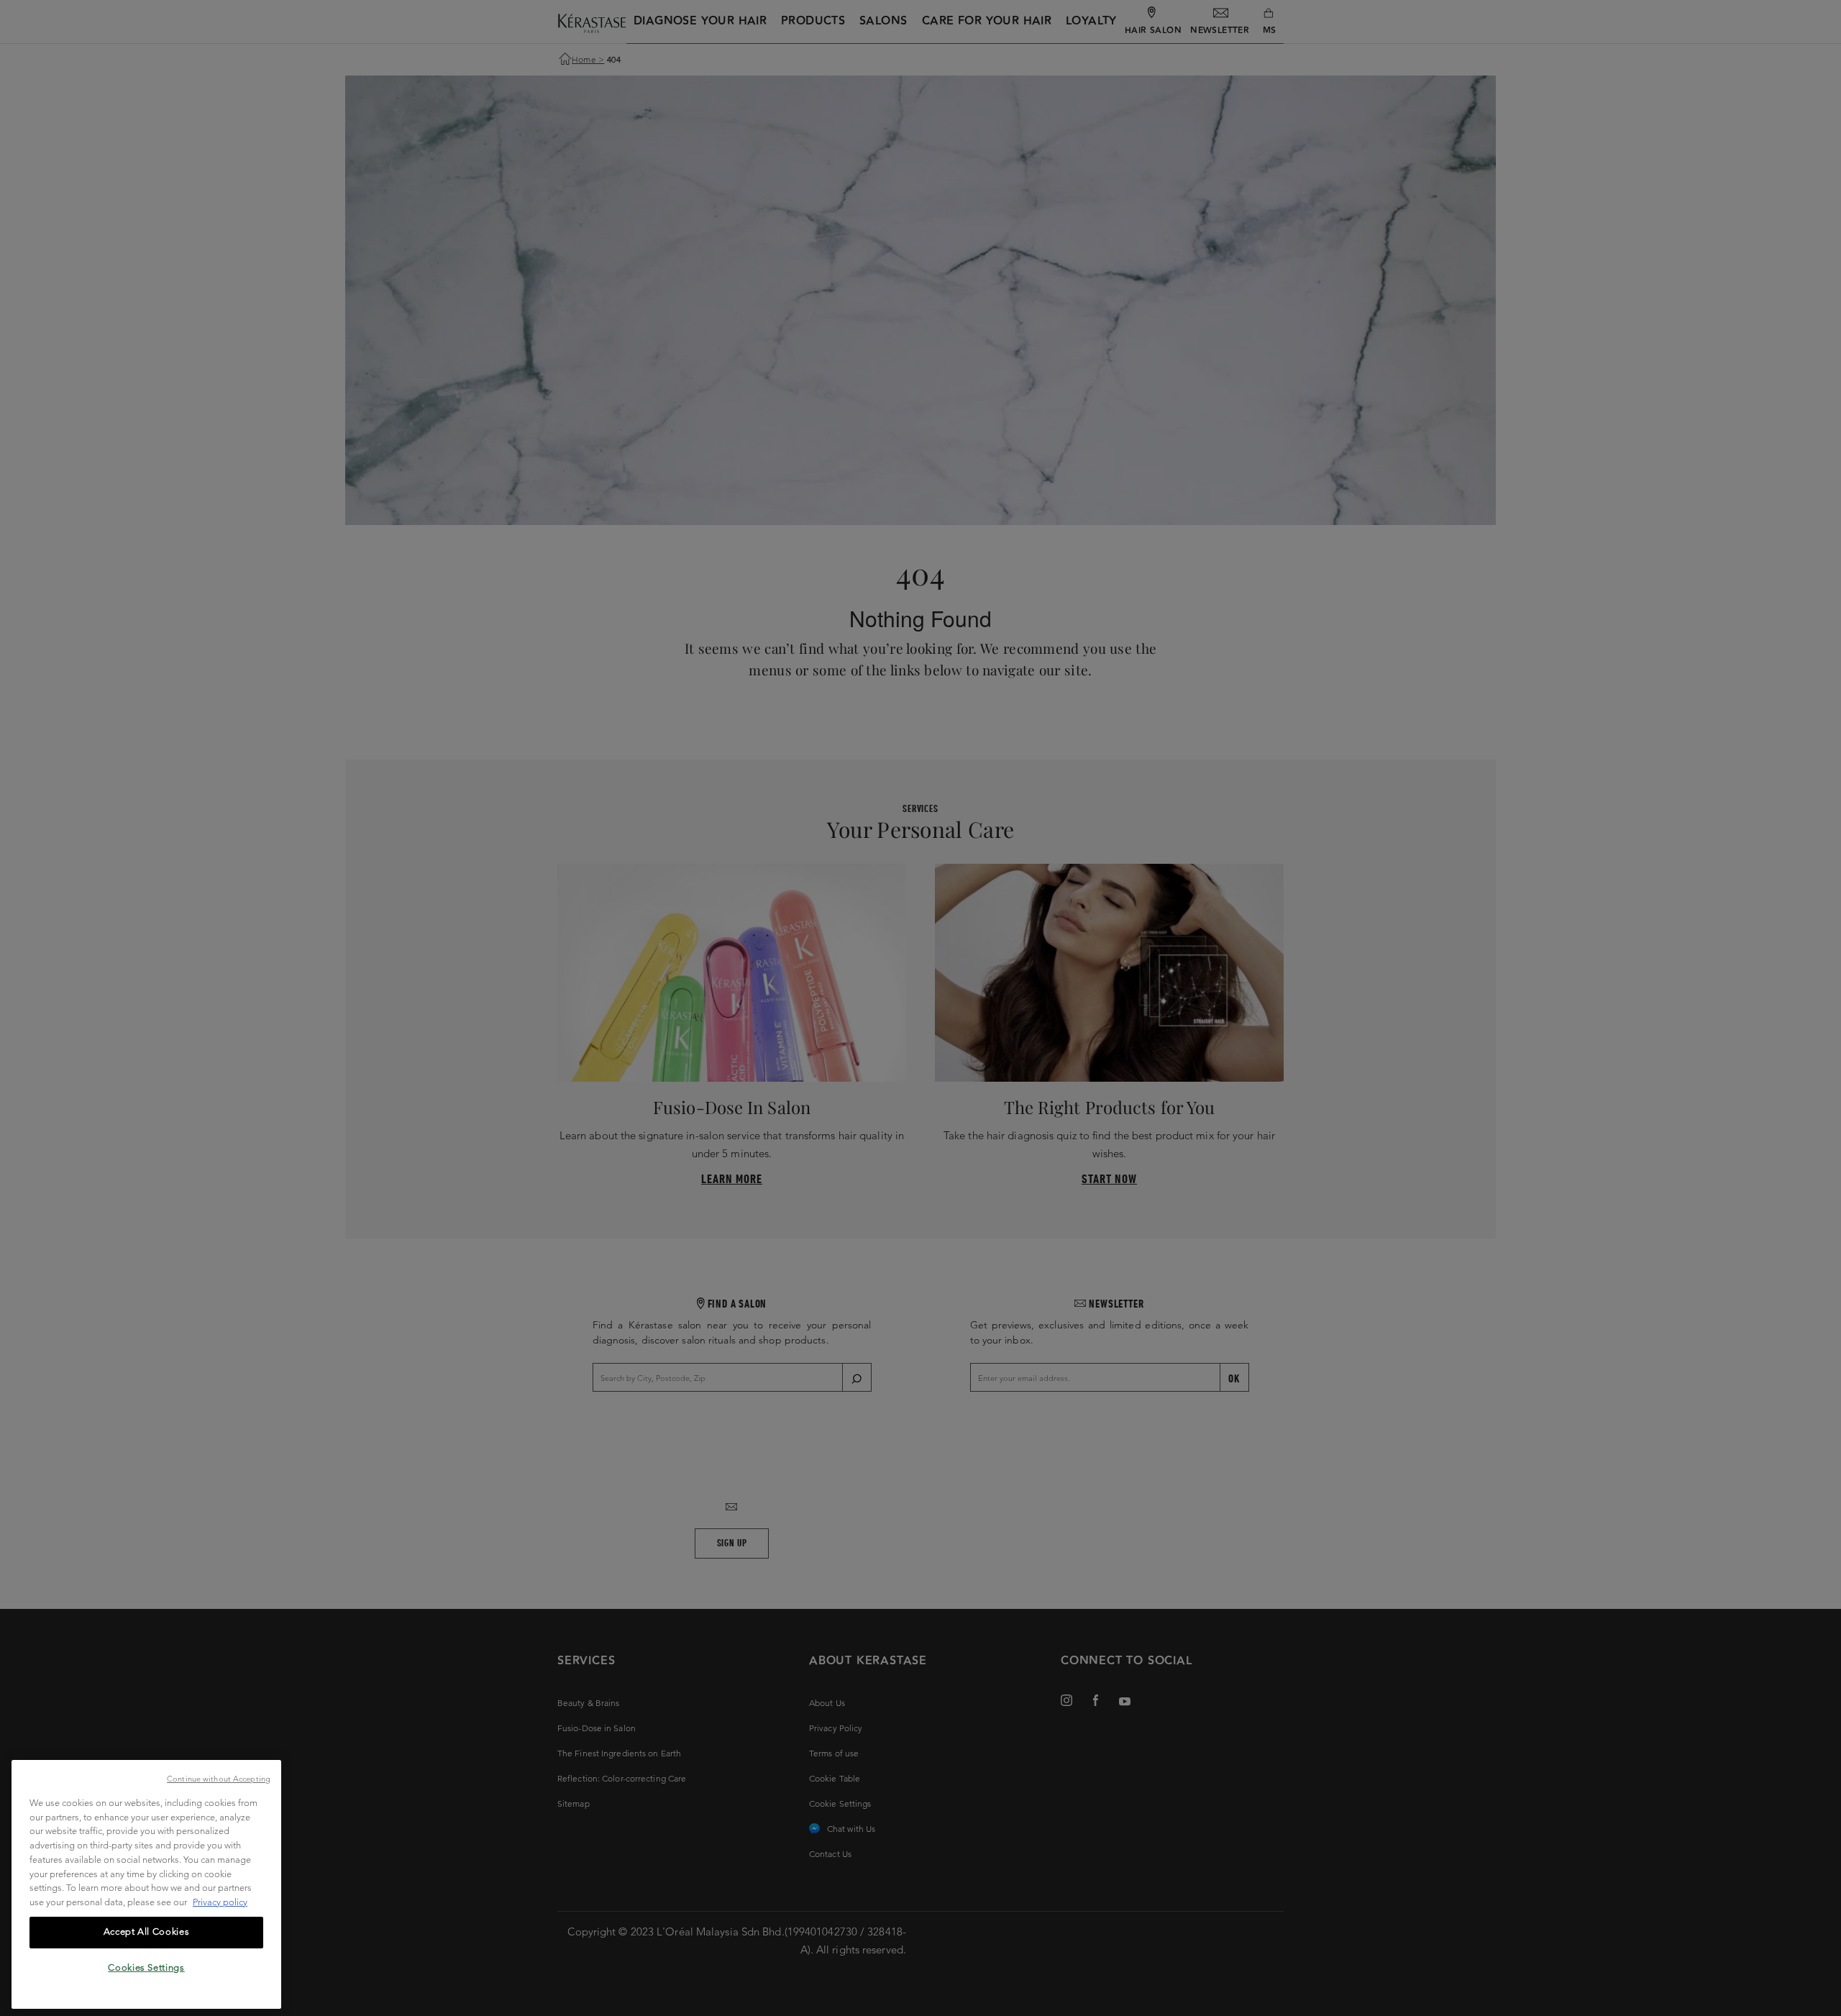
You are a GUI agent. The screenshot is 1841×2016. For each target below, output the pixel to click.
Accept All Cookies (147, 1931)
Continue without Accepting (219, 1779)
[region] (146, 1884)
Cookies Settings (146, 1967)
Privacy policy (220, 1902)
